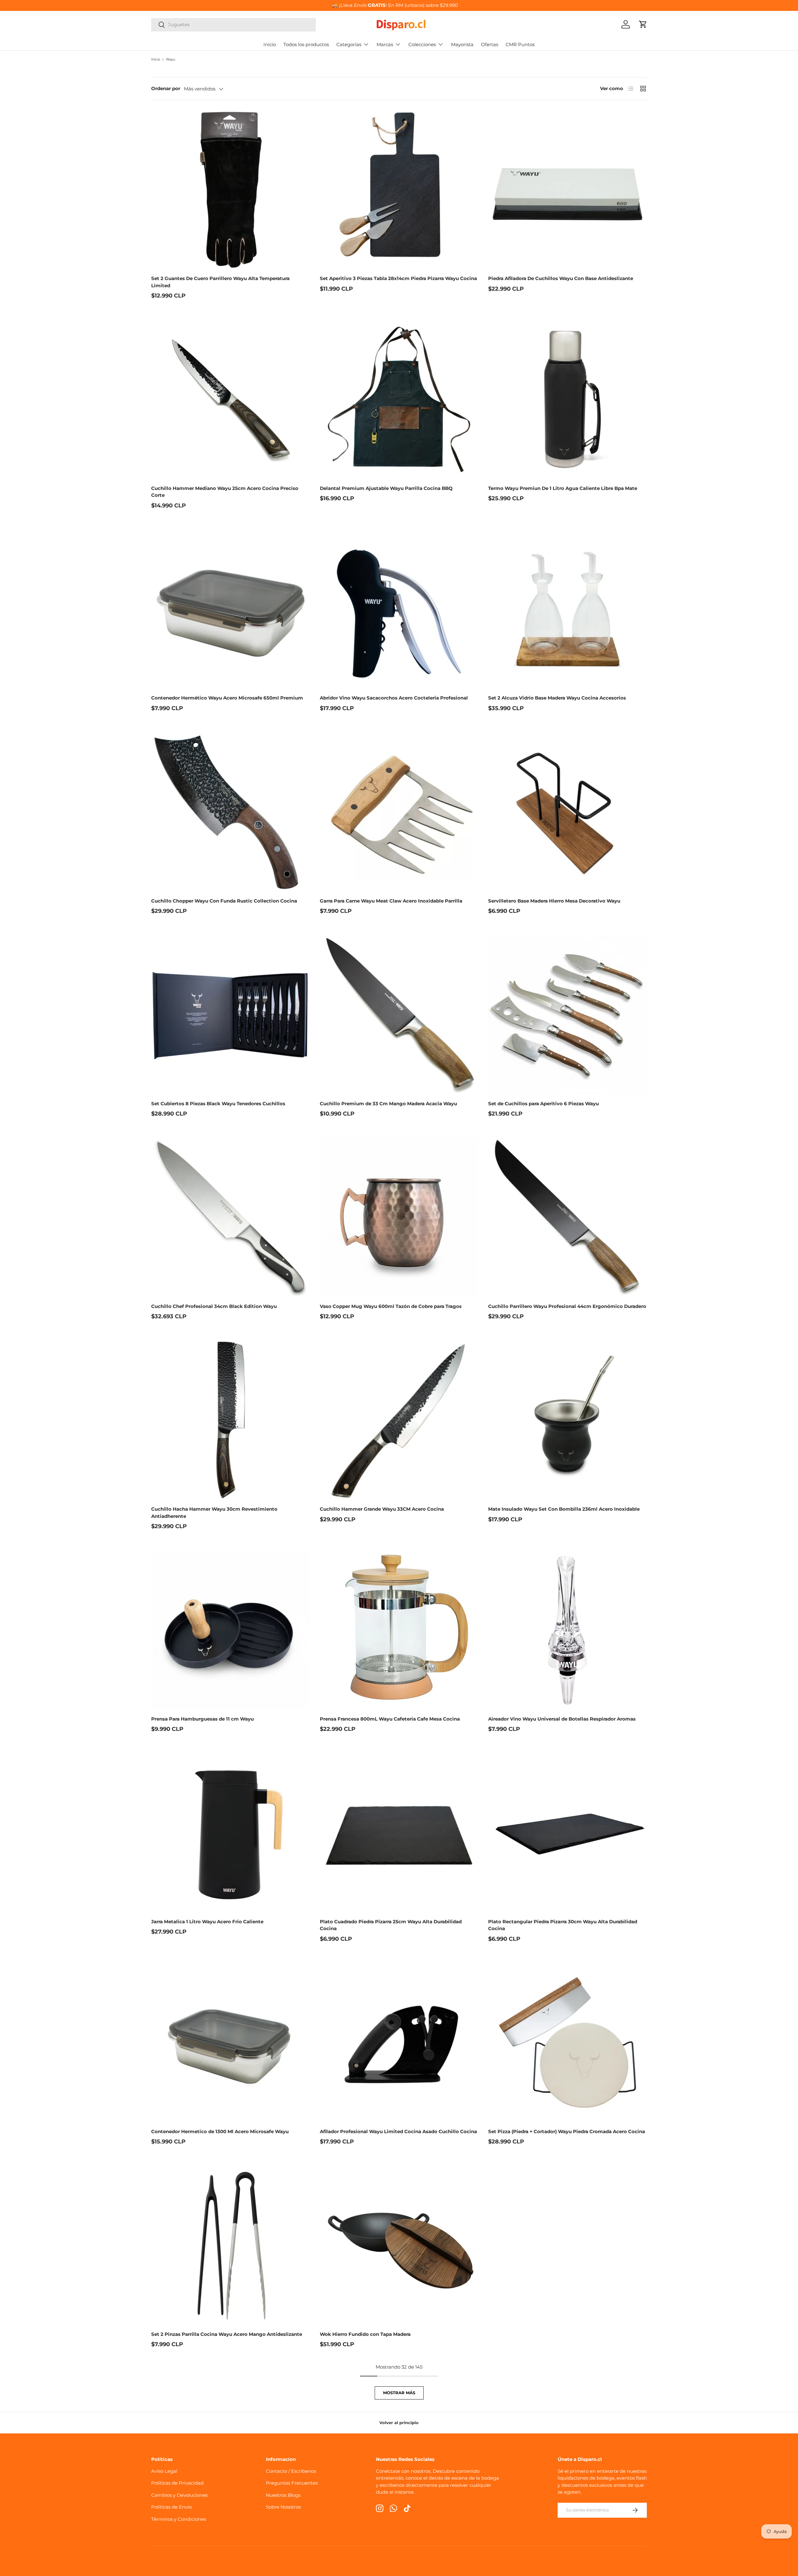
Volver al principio (399, 2423)
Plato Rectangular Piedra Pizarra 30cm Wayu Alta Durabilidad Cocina (563, 1925)
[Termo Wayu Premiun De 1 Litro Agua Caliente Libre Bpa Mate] (567, 399)
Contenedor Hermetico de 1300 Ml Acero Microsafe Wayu (220, 2131)
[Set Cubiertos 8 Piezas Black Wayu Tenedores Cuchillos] (231, 1015)
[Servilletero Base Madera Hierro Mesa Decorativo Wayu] (567, 812)
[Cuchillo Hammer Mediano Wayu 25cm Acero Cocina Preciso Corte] (231, 399)
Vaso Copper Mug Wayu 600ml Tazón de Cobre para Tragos (391, 1306)
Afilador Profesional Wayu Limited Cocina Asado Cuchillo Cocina (398, 2131)
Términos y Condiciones (179, 2519)
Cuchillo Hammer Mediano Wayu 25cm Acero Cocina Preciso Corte (225, 492)
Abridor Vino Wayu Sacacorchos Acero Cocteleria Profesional (394, 698)
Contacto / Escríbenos (291, 2471)
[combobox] (233, 24)
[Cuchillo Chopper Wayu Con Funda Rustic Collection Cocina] (231, 812)
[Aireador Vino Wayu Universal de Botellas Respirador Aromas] (567, 1630)
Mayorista (462, 44)
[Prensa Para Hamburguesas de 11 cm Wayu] (231, 1630)
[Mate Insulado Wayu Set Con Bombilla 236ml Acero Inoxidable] (567, 1420)
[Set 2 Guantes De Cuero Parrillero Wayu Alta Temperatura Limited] (231, 189)
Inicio (270, 44)
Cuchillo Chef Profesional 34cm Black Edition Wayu (214, 1306)
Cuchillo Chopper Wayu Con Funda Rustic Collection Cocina (224, 901)
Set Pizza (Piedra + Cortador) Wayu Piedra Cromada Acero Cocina (567, 2131)
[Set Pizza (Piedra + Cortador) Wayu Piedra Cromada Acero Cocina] (567, 2043)
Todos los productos (306, 44)
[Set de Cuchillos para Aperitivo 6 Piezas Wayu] (567, 1015)
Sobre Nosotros (283, 2507)
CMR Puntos (520, 44)
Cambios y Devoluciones (179, 2495)
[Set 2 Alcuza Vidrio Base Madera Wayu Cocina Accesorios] (567, 609)
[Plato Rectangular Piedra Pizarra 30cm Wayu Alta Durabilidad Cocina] (567, 1833)
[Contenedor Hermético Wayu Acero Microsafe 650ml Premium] (231, 609)
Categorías (349, 44)
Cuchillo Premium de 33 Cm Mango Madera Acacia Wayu (388, 1104)
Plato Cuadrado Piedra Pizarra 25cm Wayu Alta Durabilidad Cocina (391, 1925)
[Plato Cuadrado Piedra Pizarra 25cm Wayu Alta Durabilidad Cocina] (399, 1833)
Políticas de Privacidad (177, 2483)
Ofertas (490, 44)
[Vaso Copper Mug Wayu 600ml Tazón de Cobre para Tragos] (399, 1217)
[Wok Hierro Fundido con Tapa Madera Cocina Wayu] (399, 2245)
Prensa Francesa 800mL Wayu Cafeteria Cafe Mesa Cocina (390, 1719)
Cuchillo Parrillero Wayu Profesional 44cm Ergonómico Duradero (567, 1306)
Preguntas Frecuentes (292, 2483)
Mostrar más (399, 2393)
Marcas (385, 44)
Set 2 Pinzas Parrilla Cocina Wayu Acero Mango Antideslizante (227, 2334)
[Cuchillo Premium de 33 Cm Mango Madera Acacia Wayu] (399, 1015)
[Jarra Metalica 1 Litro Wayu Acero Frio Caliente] (231, 1833)
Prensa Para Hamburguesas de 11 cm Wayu (202, 1719)
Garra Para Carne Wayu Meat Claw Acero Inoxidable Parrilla (391, 901)
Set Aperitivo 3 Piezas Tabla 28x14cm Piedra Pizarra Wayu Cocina (398, 278)
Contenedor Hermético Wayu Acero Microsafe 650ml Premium (227, 698)
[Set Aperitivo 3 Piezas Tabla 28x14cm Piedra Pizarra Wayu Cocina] (399, 189)
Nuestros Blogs (283, 2495)
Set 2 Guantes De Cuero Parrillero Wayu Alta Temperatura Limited (220, 282)
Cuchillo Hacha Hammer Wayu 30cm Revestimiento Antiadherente (214, 1513)
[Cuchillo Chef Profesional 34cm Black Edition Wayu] (231, 1217)
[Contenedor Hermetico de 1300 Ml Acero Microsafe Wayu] (231, 2043)
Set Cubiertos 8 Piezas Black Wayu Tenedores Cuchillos (218, 1104)
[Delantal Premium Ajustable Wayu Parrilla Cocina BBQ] (399, 399)
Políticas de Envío (171, 2507)
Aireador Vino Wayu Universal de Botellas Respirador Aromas (562, 1719)
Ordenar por (166, 88)
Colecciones (422, 44)
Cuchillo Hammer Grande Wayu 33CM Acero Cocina (382, 1509)
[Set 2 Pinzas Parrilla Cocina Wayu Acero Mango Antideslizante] (231, 2245)
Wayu (171, 59)
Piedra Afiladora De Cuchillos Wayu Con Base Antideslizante (561, 278)
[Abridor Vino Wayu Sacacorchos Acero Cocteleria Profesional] (399, 609)
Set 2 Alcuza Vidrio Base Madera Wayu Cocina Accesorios (557, 698)
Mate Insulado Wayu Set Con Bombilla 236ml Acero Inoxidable (564, 1509)
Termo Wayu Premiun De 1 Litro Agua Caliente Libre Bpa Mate (563, 488)
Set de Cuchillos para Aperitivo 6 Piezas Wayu (543, 1104)
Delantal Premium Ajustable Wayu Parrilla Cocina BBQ (386, 488)
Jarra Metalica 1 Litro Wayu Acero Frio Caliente (207, 1922)
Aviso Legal (164, 2471)
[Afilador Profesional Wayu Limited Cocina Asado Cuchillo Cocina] (399, 2043)
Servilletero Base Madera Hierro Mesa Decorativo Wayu (554, 901)
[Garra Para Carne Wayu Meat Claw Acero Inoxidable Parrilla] (399, 812)
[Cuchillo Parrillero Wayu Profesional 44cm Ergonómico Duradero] (567, 1217)
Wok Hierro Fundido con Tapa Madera (365, 2334)
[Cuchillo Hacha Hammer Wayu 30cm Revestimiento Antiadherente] (231, 1420)
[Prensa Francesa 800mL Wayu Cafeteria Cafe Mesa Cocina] (399, 1630)
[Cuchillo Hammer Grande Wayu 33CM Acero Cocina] (399, 1420)
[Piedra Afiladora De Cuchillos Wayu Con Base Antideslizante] (567, 189)
